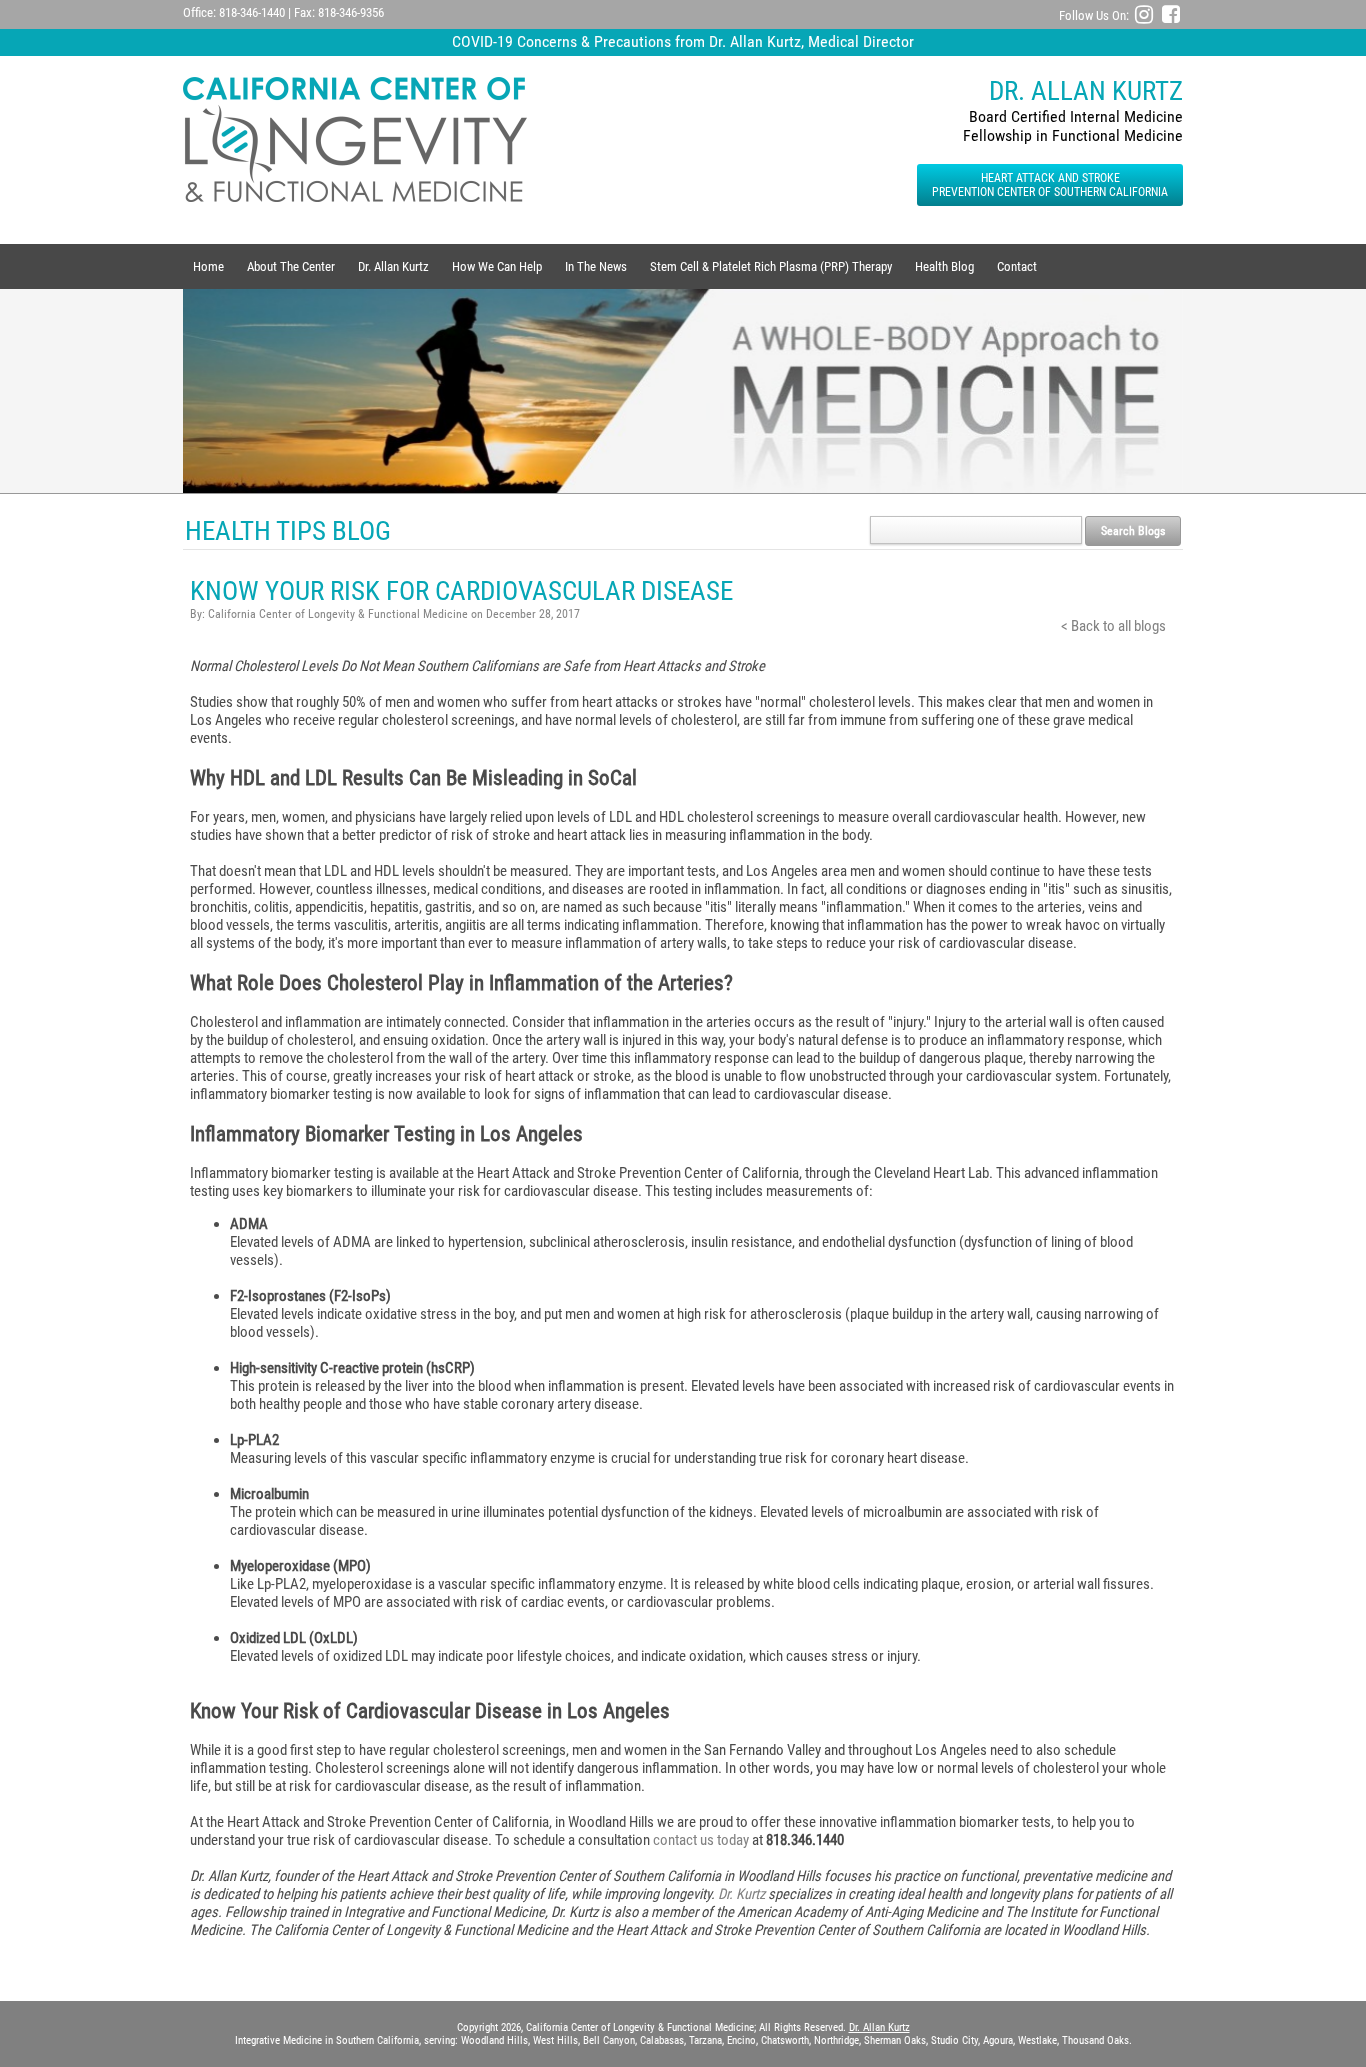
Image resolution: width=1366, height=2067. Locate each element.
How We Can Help (497, 266)
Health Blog (944, 266)
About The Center (291, 266)
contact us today (701, 1840)
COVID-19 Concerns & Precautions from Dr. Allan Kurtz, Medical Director (683, 41)
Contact (1017, 266)
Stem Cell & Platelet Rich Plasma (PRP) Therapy (771, 266)
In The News (596, 266)
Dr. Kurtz (741, 1894)
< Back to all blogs (1113, 626)
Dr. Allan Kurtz (393, 266)
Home (208, 266)
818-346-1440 (252, 12)
